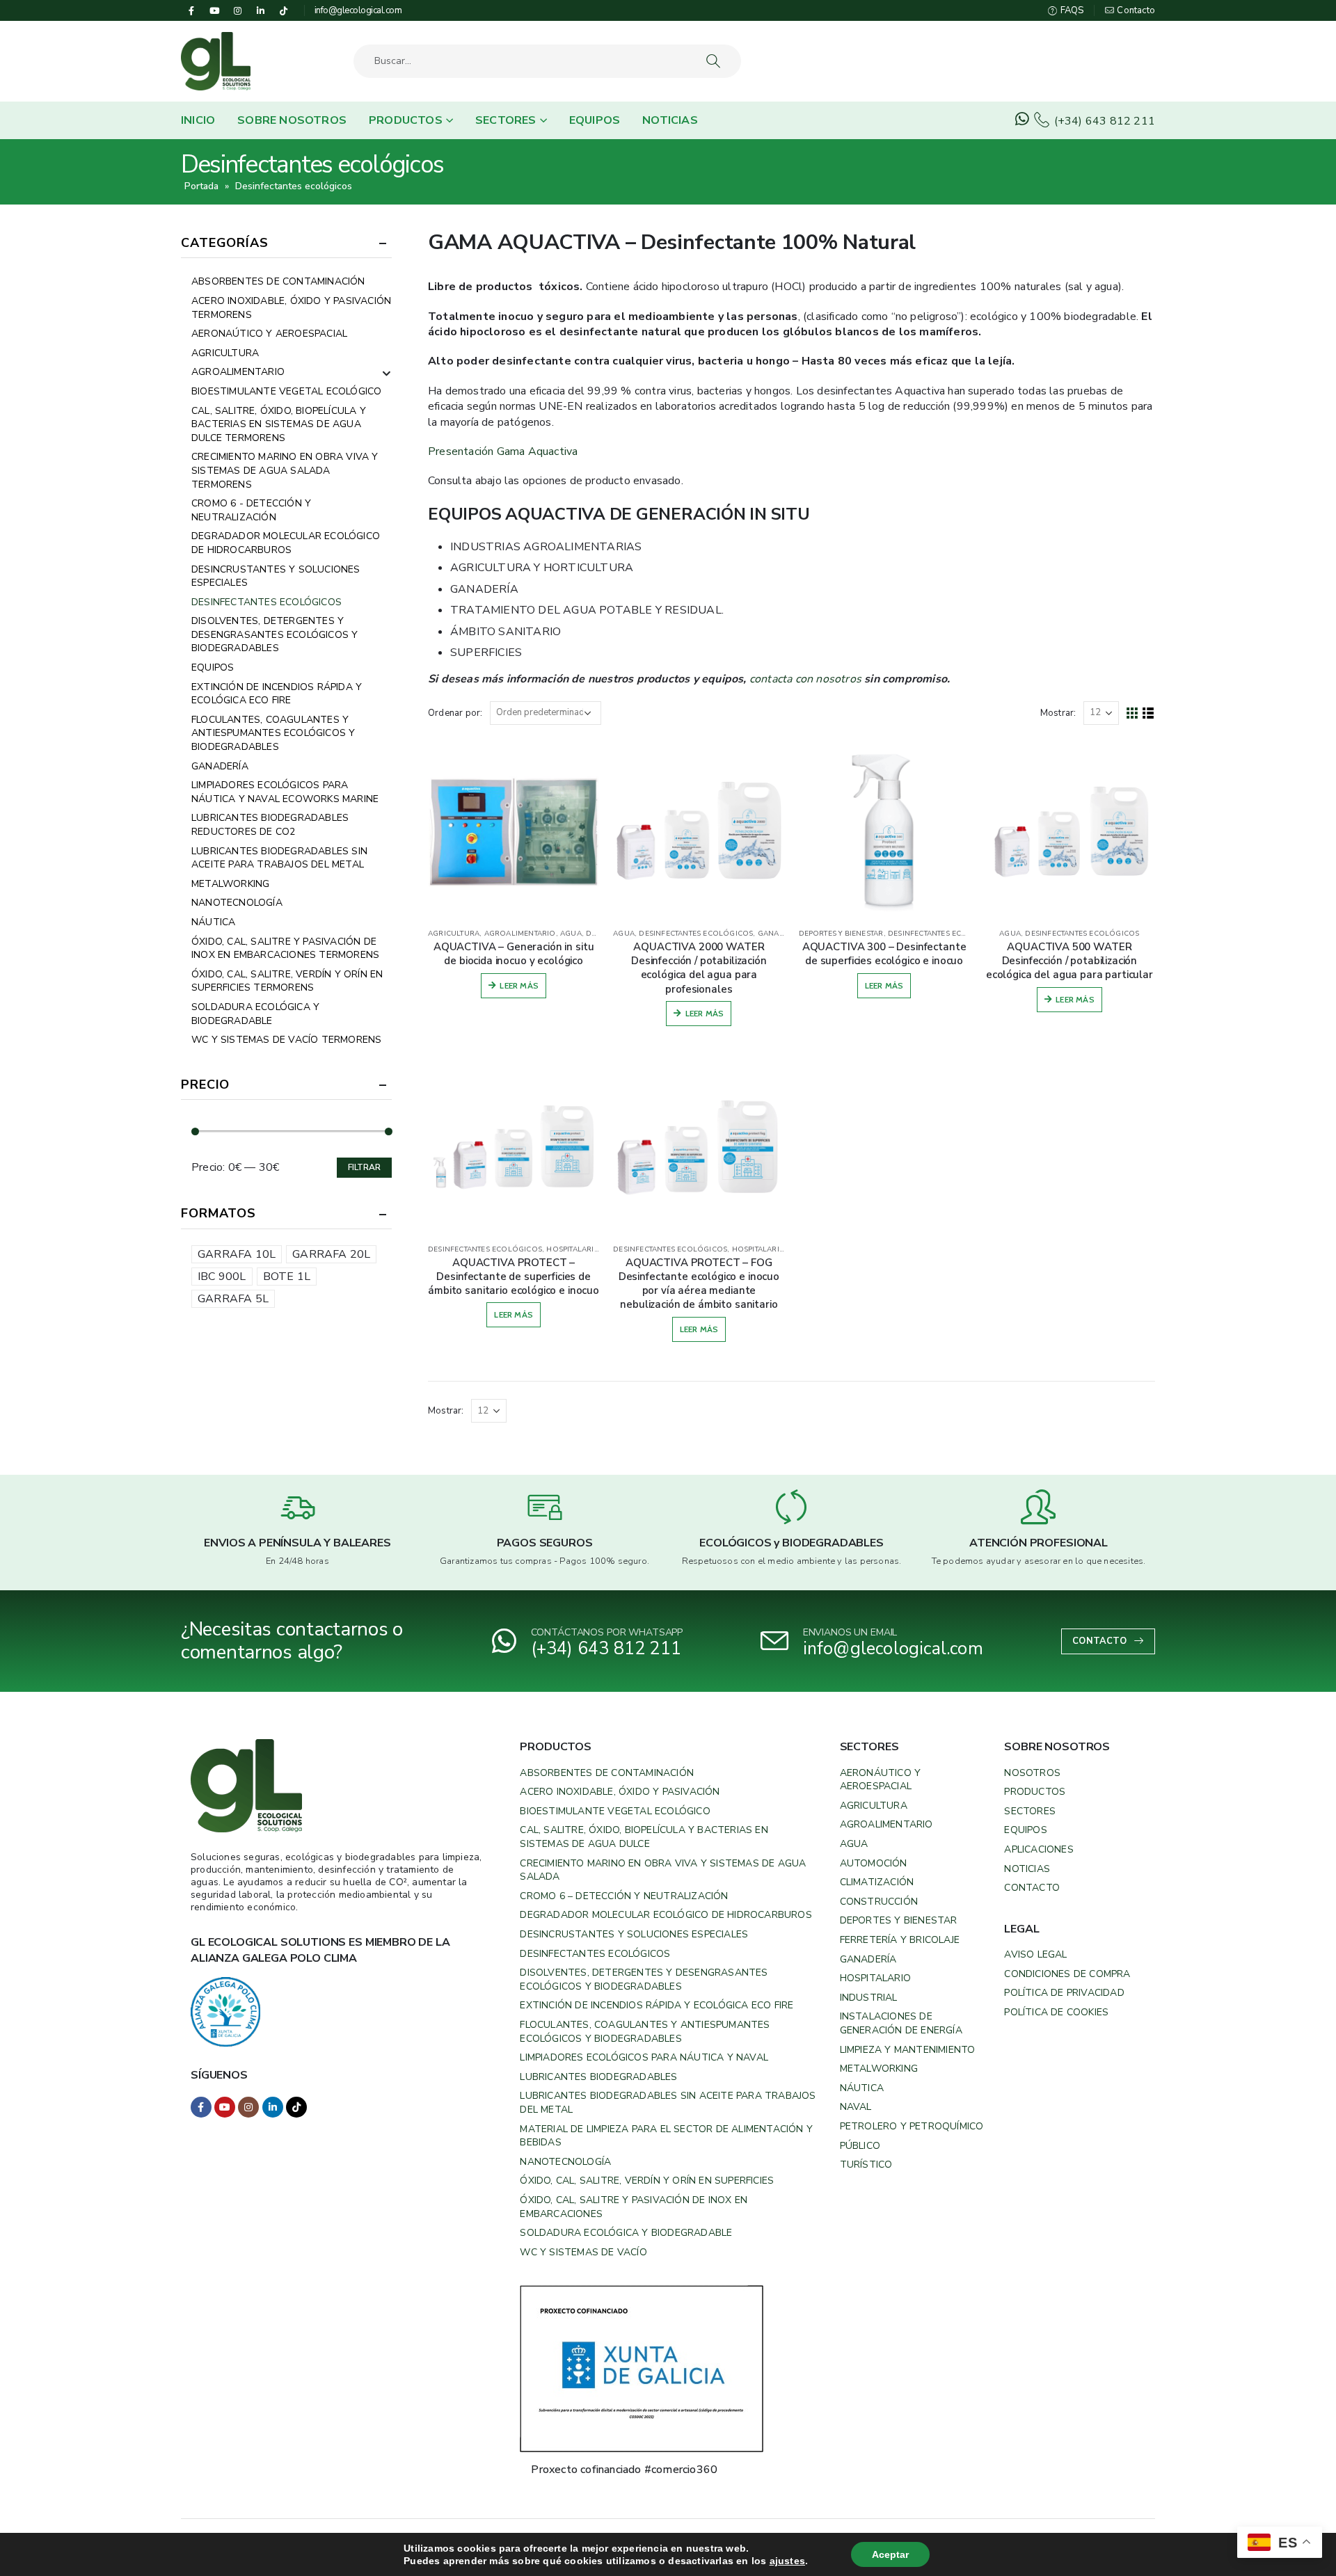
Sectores (506, 120)
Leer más (519, 985)
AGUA (571, 934)
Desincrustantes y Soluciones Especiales (276, 576)
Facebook (201, 2107)
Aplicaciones (1039, 1849)
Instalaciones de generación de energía (901, 2023)
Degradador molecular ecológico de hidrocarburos (286, 543)
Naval (856, 2107)
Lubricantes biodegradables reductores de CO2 (270, 825)
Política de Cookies (1056, 2012)
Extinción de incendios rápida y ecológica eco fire (657, 2005)
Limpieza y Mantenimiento (908, 2050)
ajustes (787, 2561)
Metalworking (879, 2069)
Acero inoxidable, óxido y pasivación (620, 1792)
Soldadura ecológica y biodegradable (255, 1014)
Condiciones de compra (1067, 1974)
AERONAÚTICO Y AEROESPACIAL (269, 334)
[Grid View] (1132, 713)
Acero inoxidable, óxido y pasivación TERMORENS (291, 308)
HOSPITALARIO (573, 1249)
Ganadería (868, 1959)
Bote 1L (287, 1277)
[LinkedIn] (261, 10)
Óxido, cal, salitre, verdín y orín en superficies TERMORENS (287, 981)
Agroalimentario (886, 1824)
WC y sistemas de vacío (583, 2252)
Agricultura (874, 1806)
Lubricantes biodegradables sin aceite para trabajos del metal (279, 858)
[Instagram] (237, 10)
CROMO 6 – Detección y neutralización (624, 1896)
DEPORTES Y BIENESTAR (841, 934)
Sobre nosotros (292, 120)
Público (860, 2146)
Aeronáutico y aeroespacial (881, 1780)
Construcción (879, 1902)
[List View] (1148, 713)
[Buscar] (714, 61)
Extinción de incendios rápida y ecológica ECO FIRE (277, 694)
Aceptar (890, 2554)
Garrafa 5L (233, 1299)
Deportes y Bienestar (899, 1920)
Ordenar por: (455, 713)
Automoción (874, 1863)
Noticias (670, 120)
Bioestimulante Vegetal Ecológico (286, 391)
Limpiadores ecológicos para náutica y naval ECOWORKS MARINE (285, 792)
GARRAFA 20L (331, 1254)
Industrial (869, 1998)
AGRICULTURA (454, 934)
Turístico (866, 2165)
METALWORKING (230, 884)
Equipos (595, 120)
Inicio (198, 120)
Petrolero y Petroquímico (912, 2126)
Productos (406, 120)
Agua (854, 1844)
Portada (201, 186)
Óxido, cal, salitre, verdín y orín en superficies (647, 2181)
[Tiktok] (284, 10)
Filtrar (364, 1167)
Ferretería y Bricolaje (900, 1940)
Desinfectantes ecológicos (696, 934)
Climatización (877, 1882)
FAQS (1071, 10)
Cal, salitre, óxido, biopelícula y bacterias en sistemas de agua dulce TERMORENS (279, 424)
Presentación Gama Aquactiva (503, 451)
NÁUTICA (213, 922)
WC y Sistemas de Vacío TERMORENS (286, 1040)
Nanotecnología (237, 903)
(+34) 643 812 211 (1103, 121)
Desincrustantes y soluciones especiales (634, 1934)
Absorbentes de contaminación (278, 281)
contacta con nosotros (805, 679)
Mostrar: (1058, 713)
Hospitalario (875, 1978)
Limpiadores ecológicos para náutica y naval (644, 2057)
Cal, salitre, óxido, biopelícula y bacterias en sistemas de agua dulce (644, 1837)
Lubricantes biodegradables (598, 2077)
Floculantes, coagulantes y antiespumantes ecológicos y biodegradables (273, 733)
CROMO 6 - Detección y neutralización (251, 510)
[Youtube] (214, 10)
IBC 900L (222, 1277)
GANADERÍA (780, 934)
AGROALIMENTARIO (520, 934)
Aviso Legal (1035, 1954)
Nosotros (1032, 1773)
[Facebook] (191, 10)
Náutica (862, 2088)
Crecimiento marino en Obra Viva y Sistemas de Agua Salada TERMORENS (285, 470)
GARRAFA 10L (237, 1254)
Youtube (225, 2107)
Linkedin (273, 2107)
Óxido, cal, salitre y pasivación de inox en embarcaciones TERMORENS (285, 949)
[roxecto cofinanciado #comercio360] (642, 2368)
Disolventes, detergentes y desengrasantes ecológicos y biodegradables (275, 634)
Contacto (1135, 10)
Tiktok (296, 2107)
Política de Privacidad (1064, 1993)
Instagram (248, 2107)
